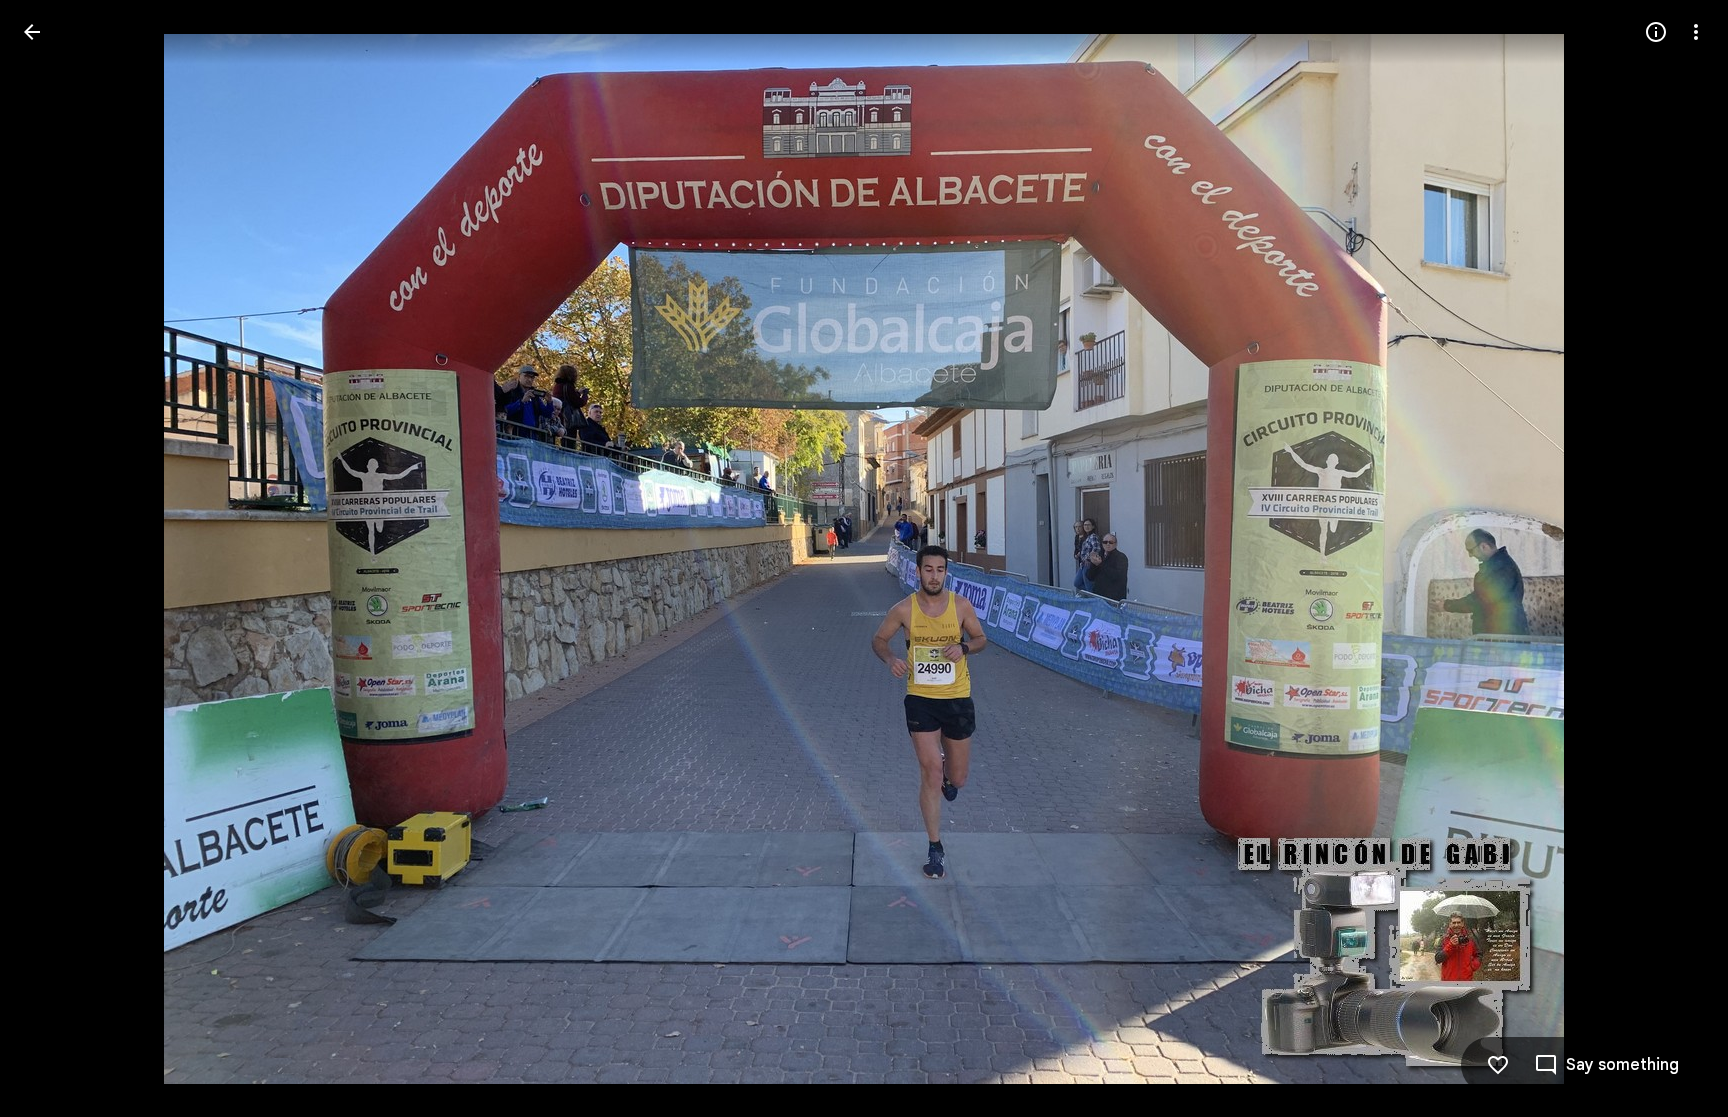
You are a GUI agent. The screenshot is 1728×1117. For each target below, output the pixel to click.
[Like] (1498, 1065)
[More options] (1696, 32)
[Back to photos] (32, 32)
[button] (56, 559)
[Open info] (1656, 32)
